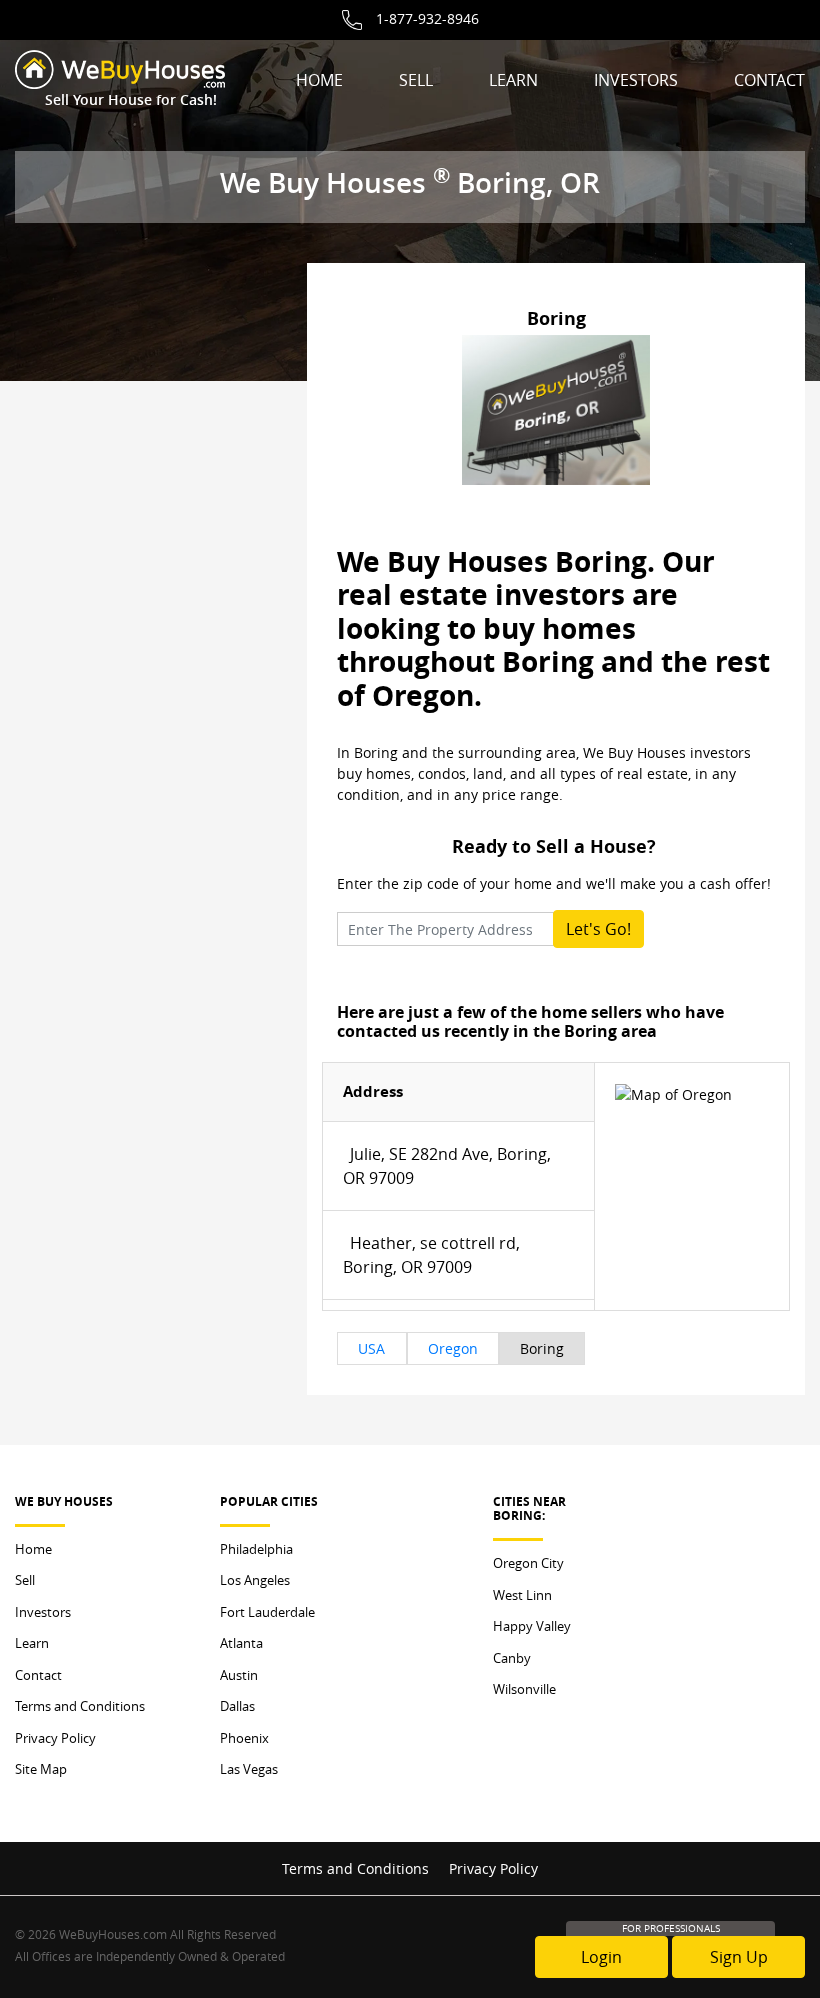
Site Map (41, 1769)
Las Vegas (249, 1769)
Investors (636, 80)
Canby (512, 1658)
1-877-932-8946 (427, 18)
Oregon (453, 1348)
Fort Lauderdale (267, 1612)
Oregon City (528, 1563)
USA (371, 1348)
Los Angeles (255, 1580)
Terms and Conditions (80, 1706)
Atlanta (241, 1643)
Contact (769, 80)
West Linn (522, 1595)
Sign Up (739, 1957)
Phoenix (244, 1738)
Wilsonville (524, 1689)
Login (601, 1957)
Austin (239, 1675)
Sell (416, 80)
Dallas (237, 1706)
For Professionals (671, 1928)
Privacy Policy (55, 1738)
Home (319, 80)
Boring (542, 1348)
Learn (513, 80)
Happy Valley (532, 1626)
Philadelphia (256, 1549)
